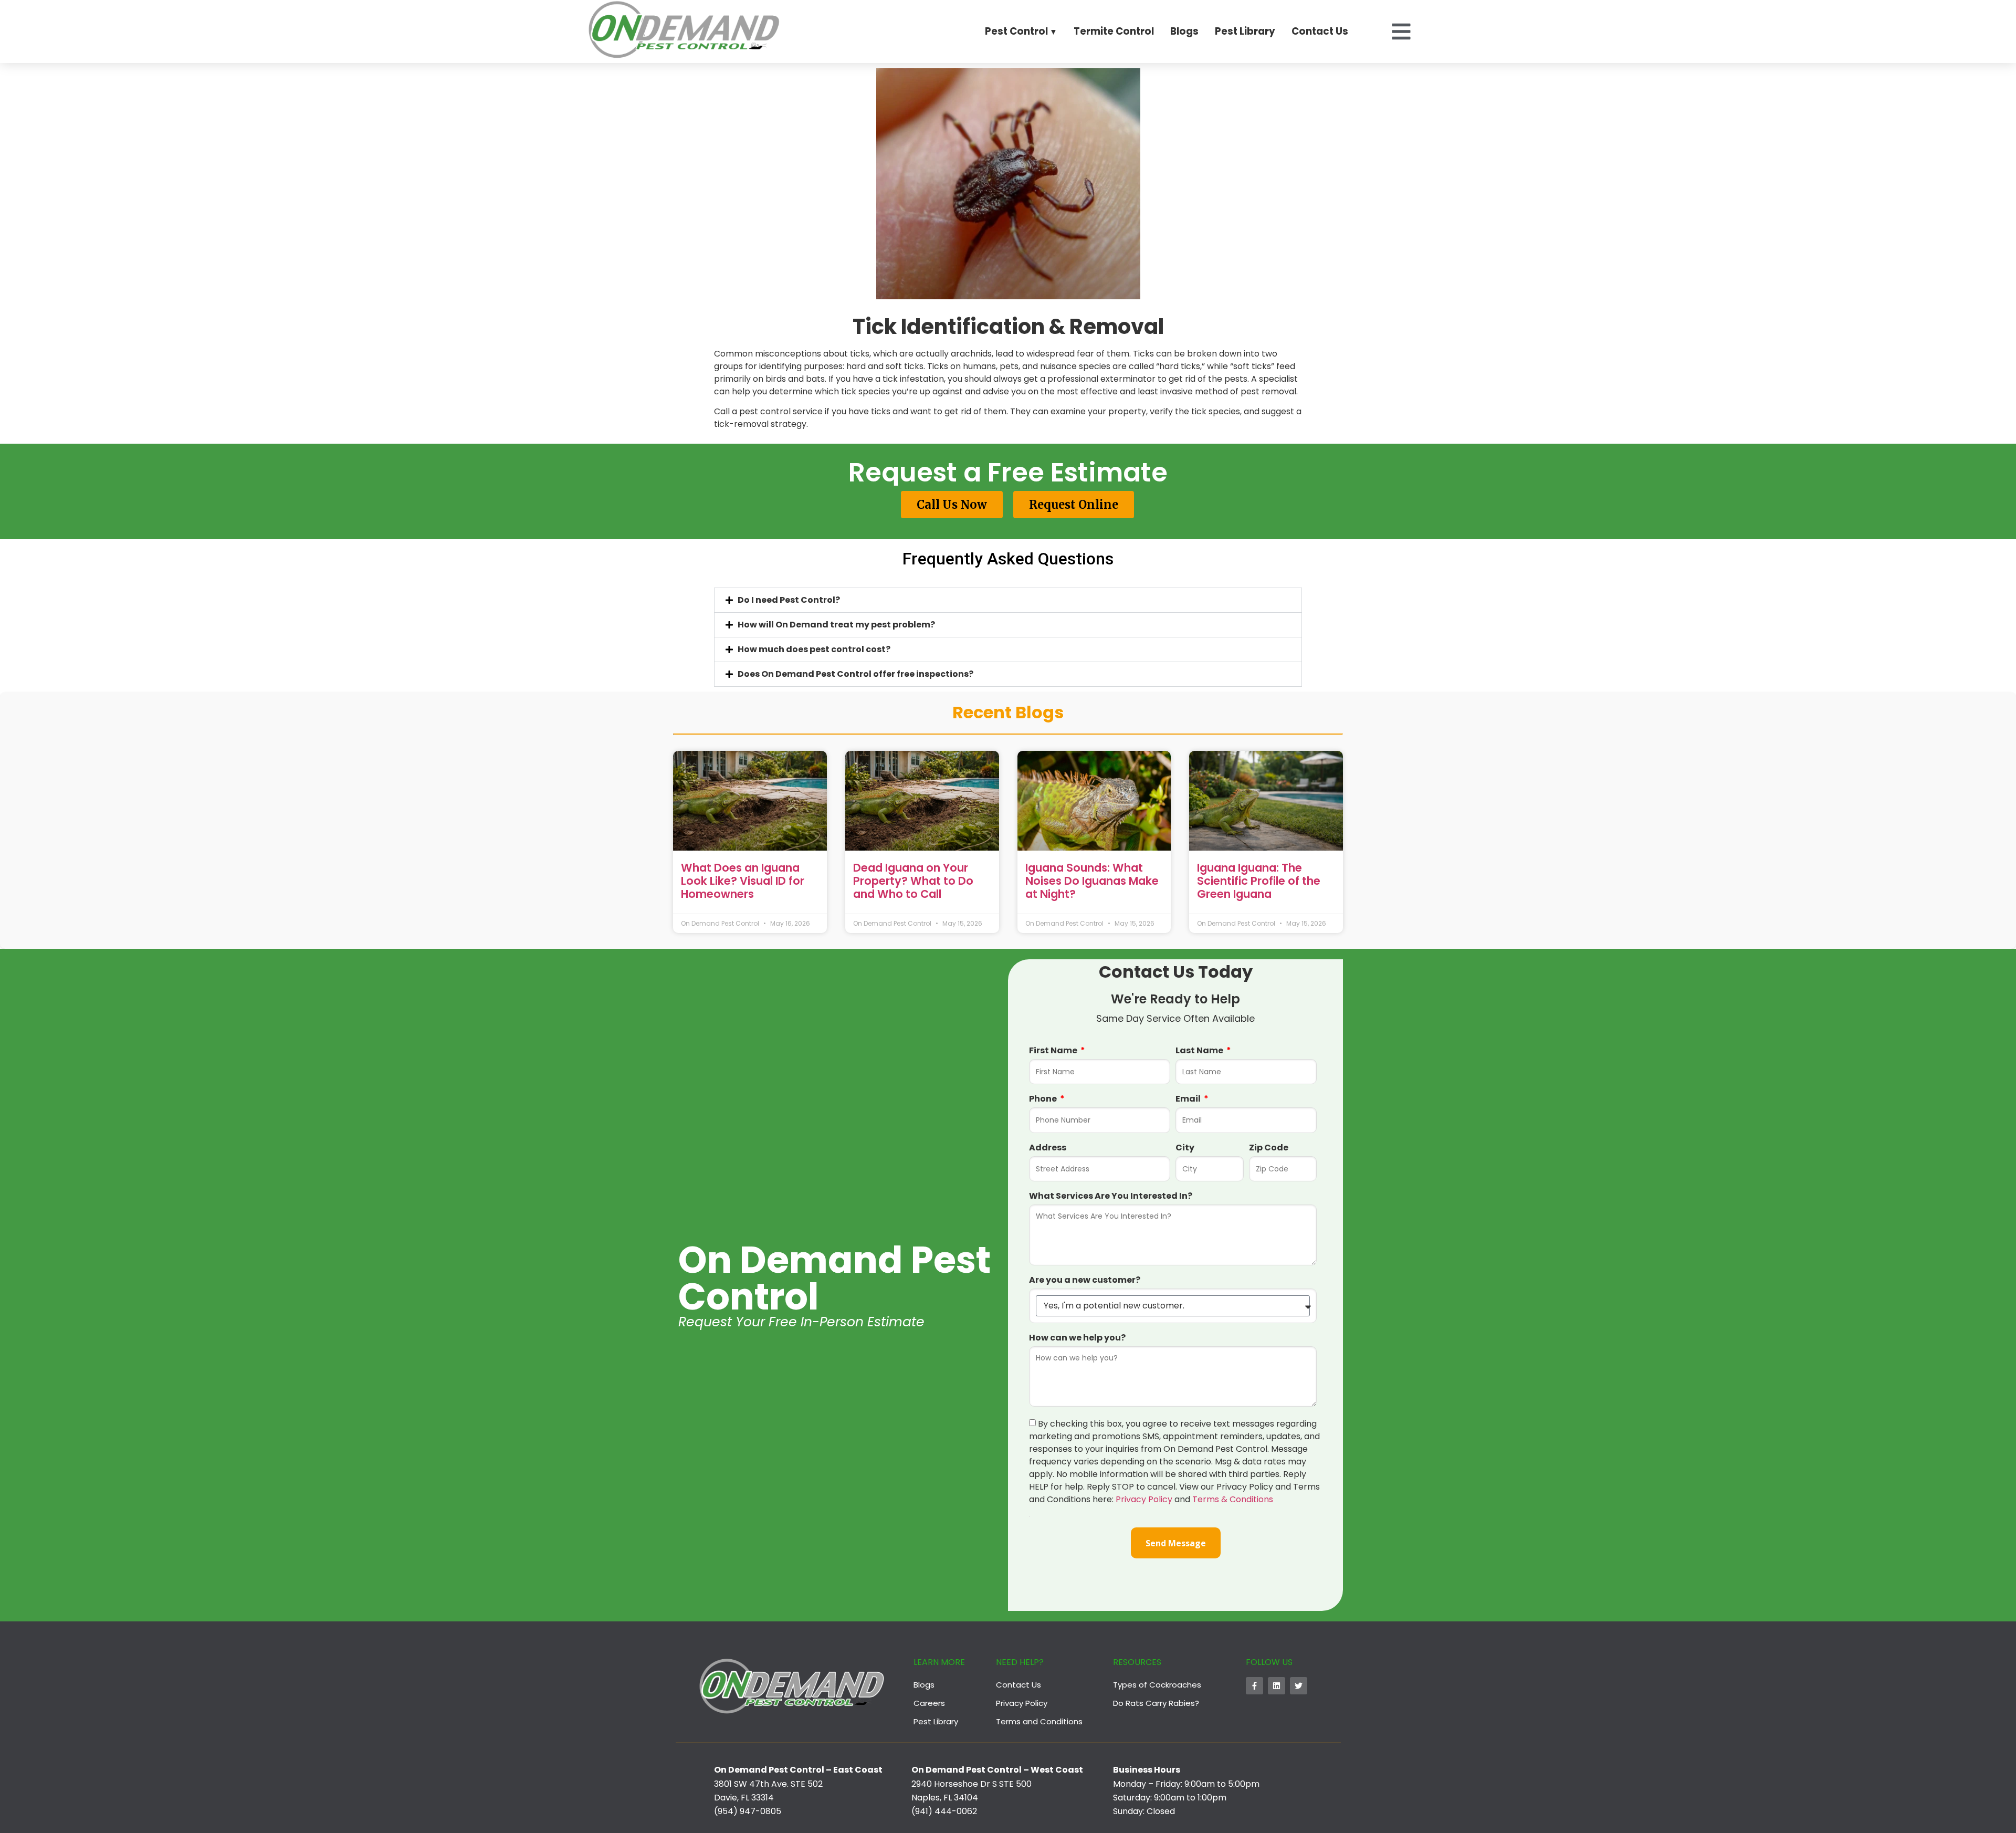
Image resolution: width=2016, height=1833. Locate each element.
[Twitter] (1299, 1686)
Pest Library (1245, 31)
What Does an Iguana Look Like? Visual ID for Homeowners (743, 881)
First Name (1054, 1051)
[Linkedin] (1277, 1686)
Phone (1044, 1099)
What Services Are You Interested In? (1111, 1196)
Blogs (1184, 31)
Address (1048, 1148)
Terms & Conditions (1233, 1499)
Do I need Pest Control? (789, 600)
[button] (1008, 600)
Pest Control (1016, 31)
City (1185, 1148)
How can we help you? (1077, 1338)
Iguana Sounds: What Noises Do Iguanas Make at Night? (1092, 881)
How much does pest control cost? (814, 649)
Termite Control (1114, 31)
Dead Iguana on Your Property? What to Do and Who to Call (913, 881)
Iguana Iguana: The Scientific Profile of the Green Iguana (1259, 881)
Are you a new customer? (1085, 1280)
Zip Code (1269, 1148)
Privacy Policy (1144, 1499)
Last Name (1200, 1051)
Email (1189, 1099)
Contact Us (1320, 31)
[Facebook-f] (1254, 1686)
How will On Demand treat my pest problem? (836, 625)
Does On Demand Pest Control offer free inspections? (855, 674)
